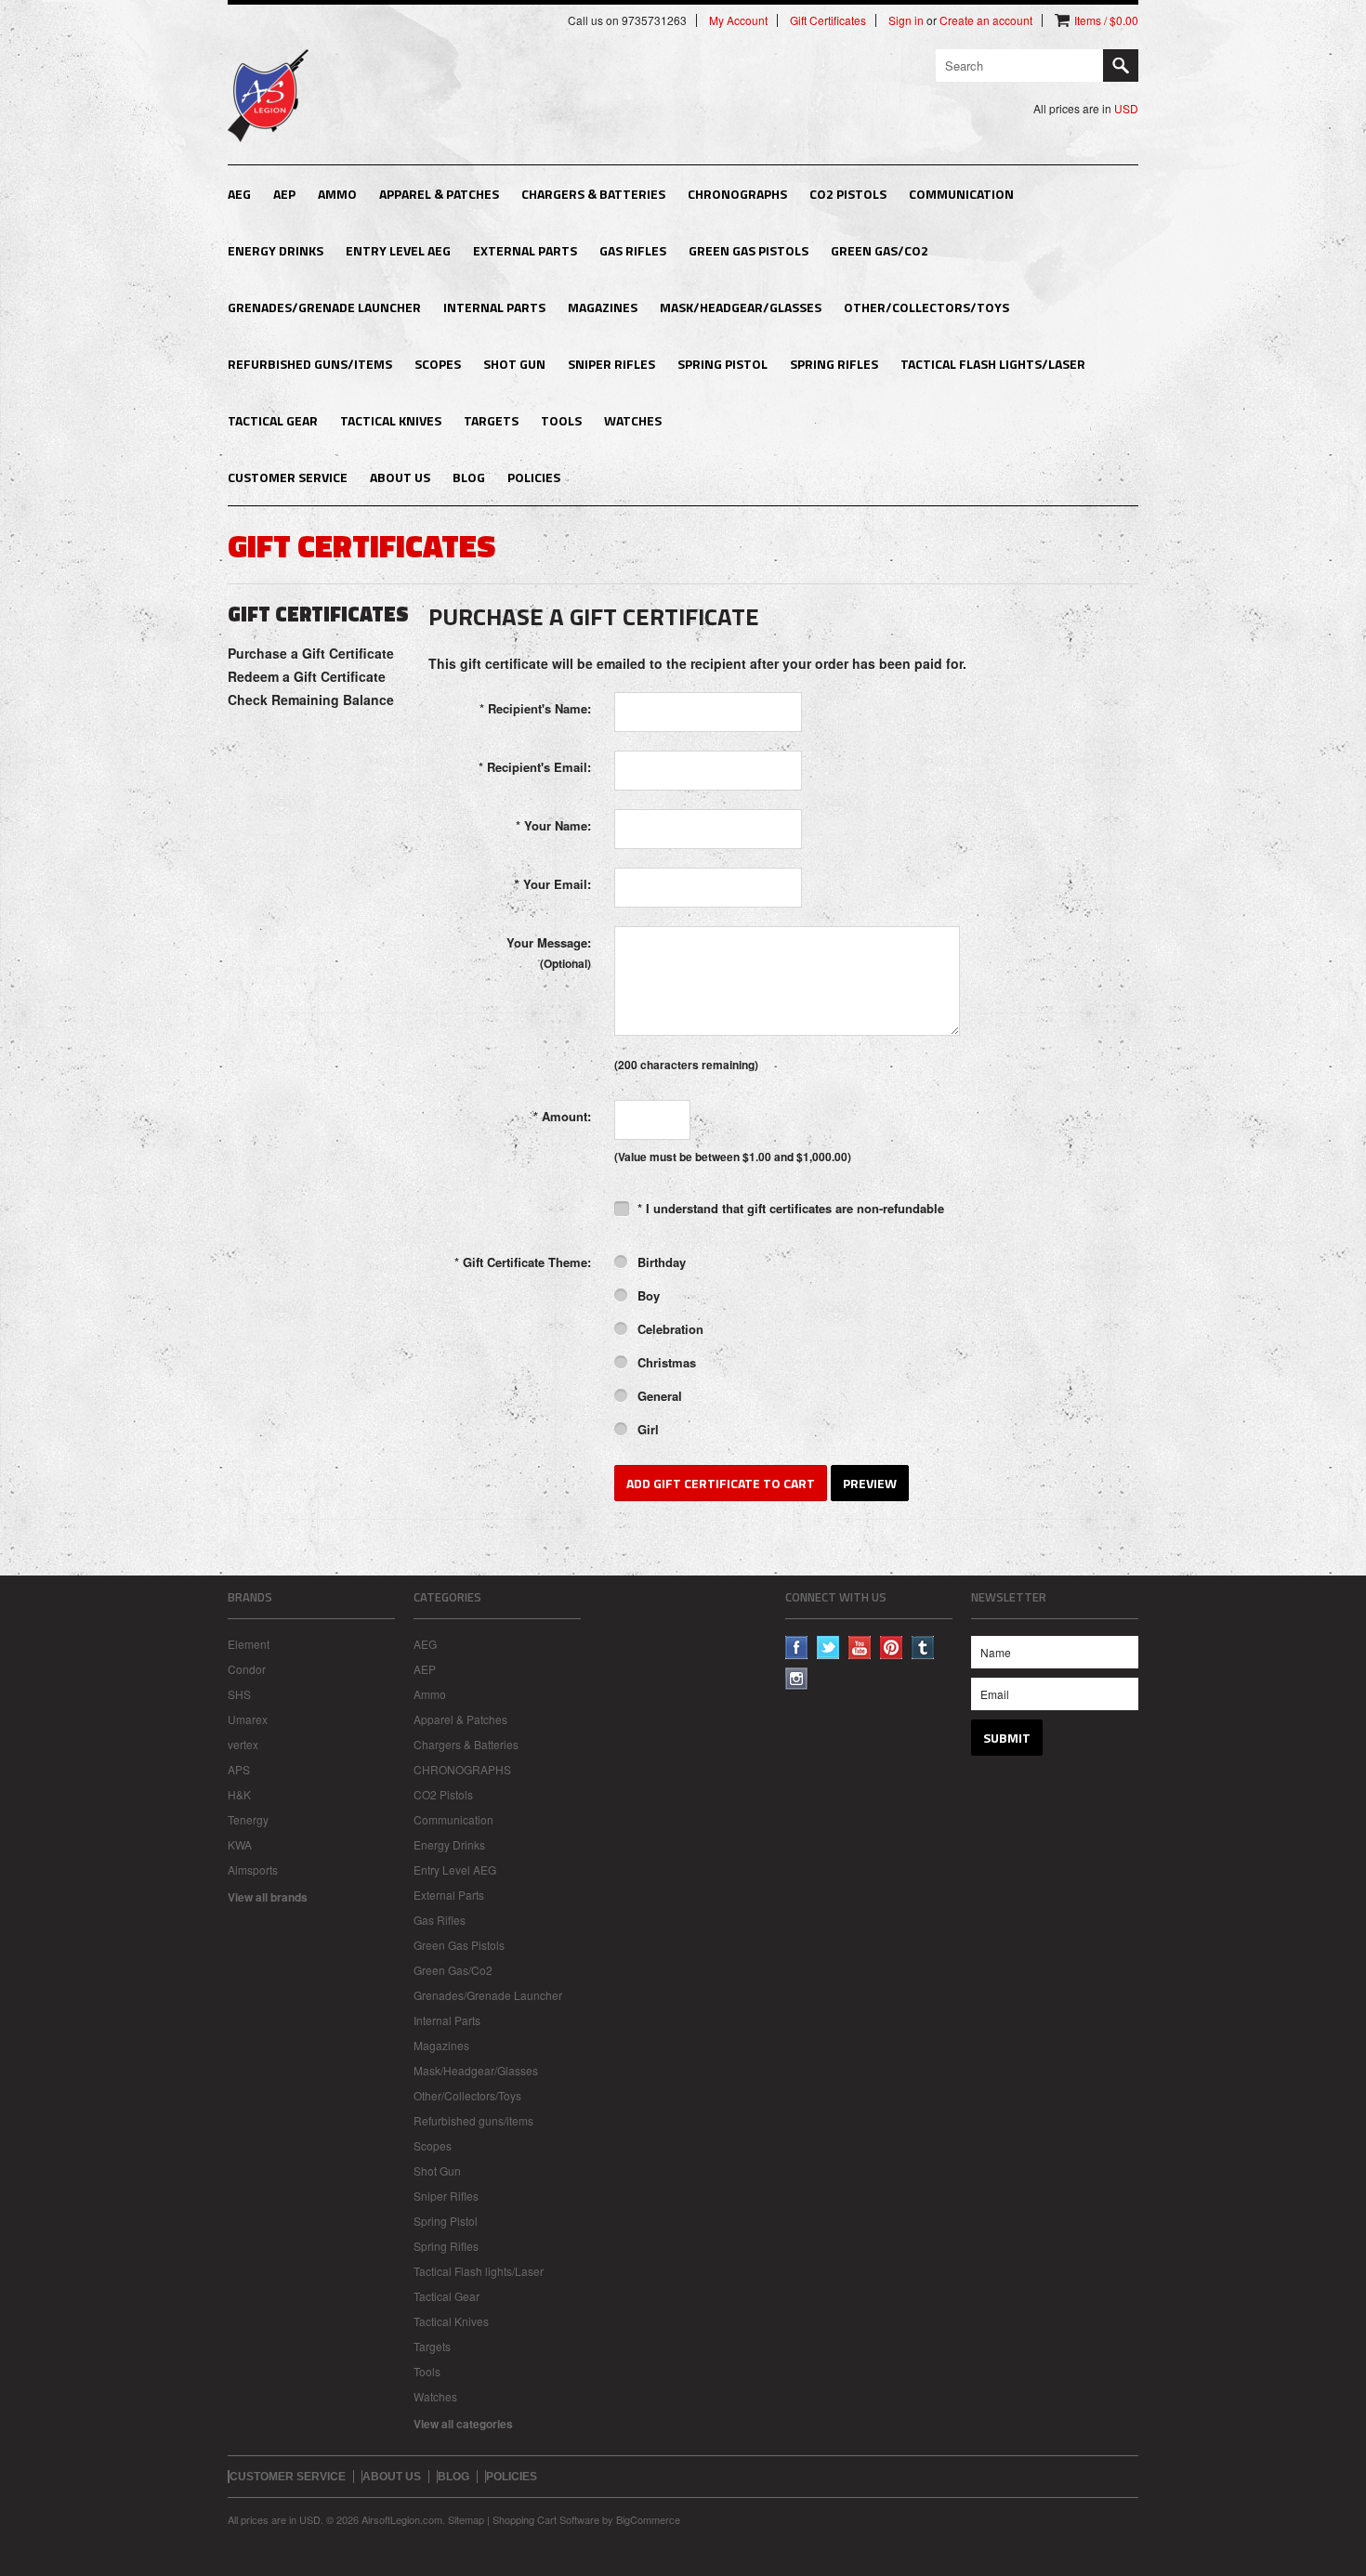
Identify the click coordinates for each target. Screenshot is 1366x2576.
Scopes (438, 364)
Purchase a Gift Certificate (311, 653)
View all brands (268, 1897)
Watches (633, 420)
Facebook (797, 1648)
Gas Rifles (633, 250)
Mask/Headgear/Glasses (741, 307)
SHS (239, 1694)
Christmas (665, 1362)
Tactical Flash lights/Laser (993, 364)
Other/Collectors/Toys (926, 307)
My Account (738, 20)
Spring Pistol (722, 364)
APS (239, 1769)
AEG (239, 194)
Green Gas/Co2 (880, 250)
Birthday (660, 1262)
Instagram (797, 1679)
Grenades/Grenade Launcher (324, 307)
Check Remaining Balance (311, 700)
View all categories (463, 2424)
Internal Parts (494, 307)
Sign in (906, 20)
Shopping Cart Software (546, 2519)
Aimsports (253, 1870)
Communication (961, 194)
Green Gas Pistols (749, 250)
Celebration (669, 1329)
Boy (647, 1295)
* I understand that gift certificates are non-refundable (789, 1208)
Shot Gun (514, 364)
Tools (561, 420)
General (658, 1396)
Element (249, 1644)
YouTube (860, 1648)
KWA (240, 1844)
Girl (646, 1429)
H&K (239, 1794)
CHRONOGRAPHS (737, 194)
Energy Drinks (276, 250)
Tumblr (923, 1648)
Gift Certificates (828, 20)
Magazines (603, 307)
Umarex (248, 1719)
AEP (284, 194)
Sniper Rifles (611, 364)
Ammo (337, 194)
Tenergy (248, 1819)
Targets (491, 420)
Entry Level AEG (398, 250)
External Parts (525, 250)
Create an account (986, 20)
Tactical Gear (273, 420)
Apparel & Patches (439, 194)
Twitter (828, 1648)
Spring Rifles (834, 364)
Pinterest (892, 1648)
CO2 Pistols (848, 194)
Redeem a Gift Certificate (307, 676)
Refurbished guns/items (310, 364)
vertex (243, 1744)
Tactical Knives (391, 420)
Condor (247, 1669)
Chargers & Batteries (593, 194)
